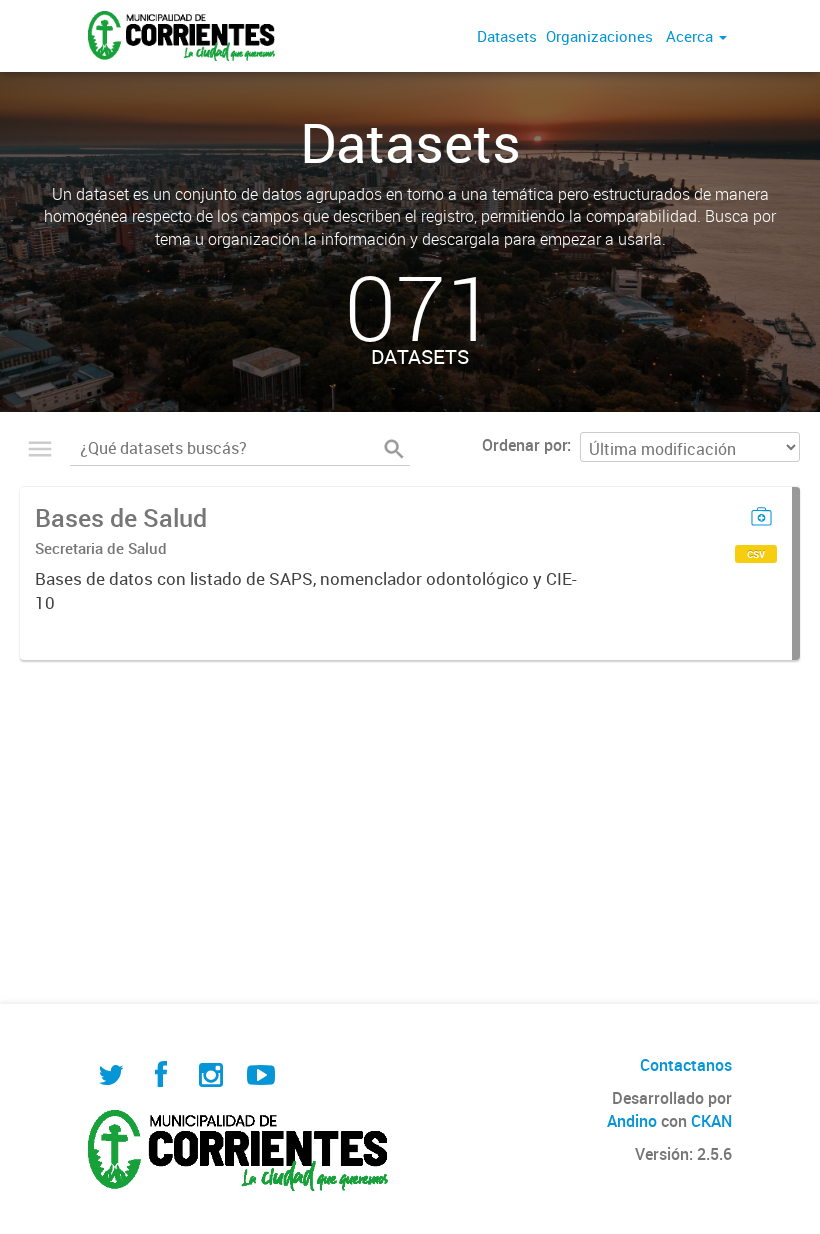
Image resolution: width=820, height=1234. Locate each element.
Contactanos (686, 1065)
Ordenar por (524, 445)
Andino (632, 1121)
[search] (394, 449)
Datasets (507, 36)
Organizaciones (599, 36)
